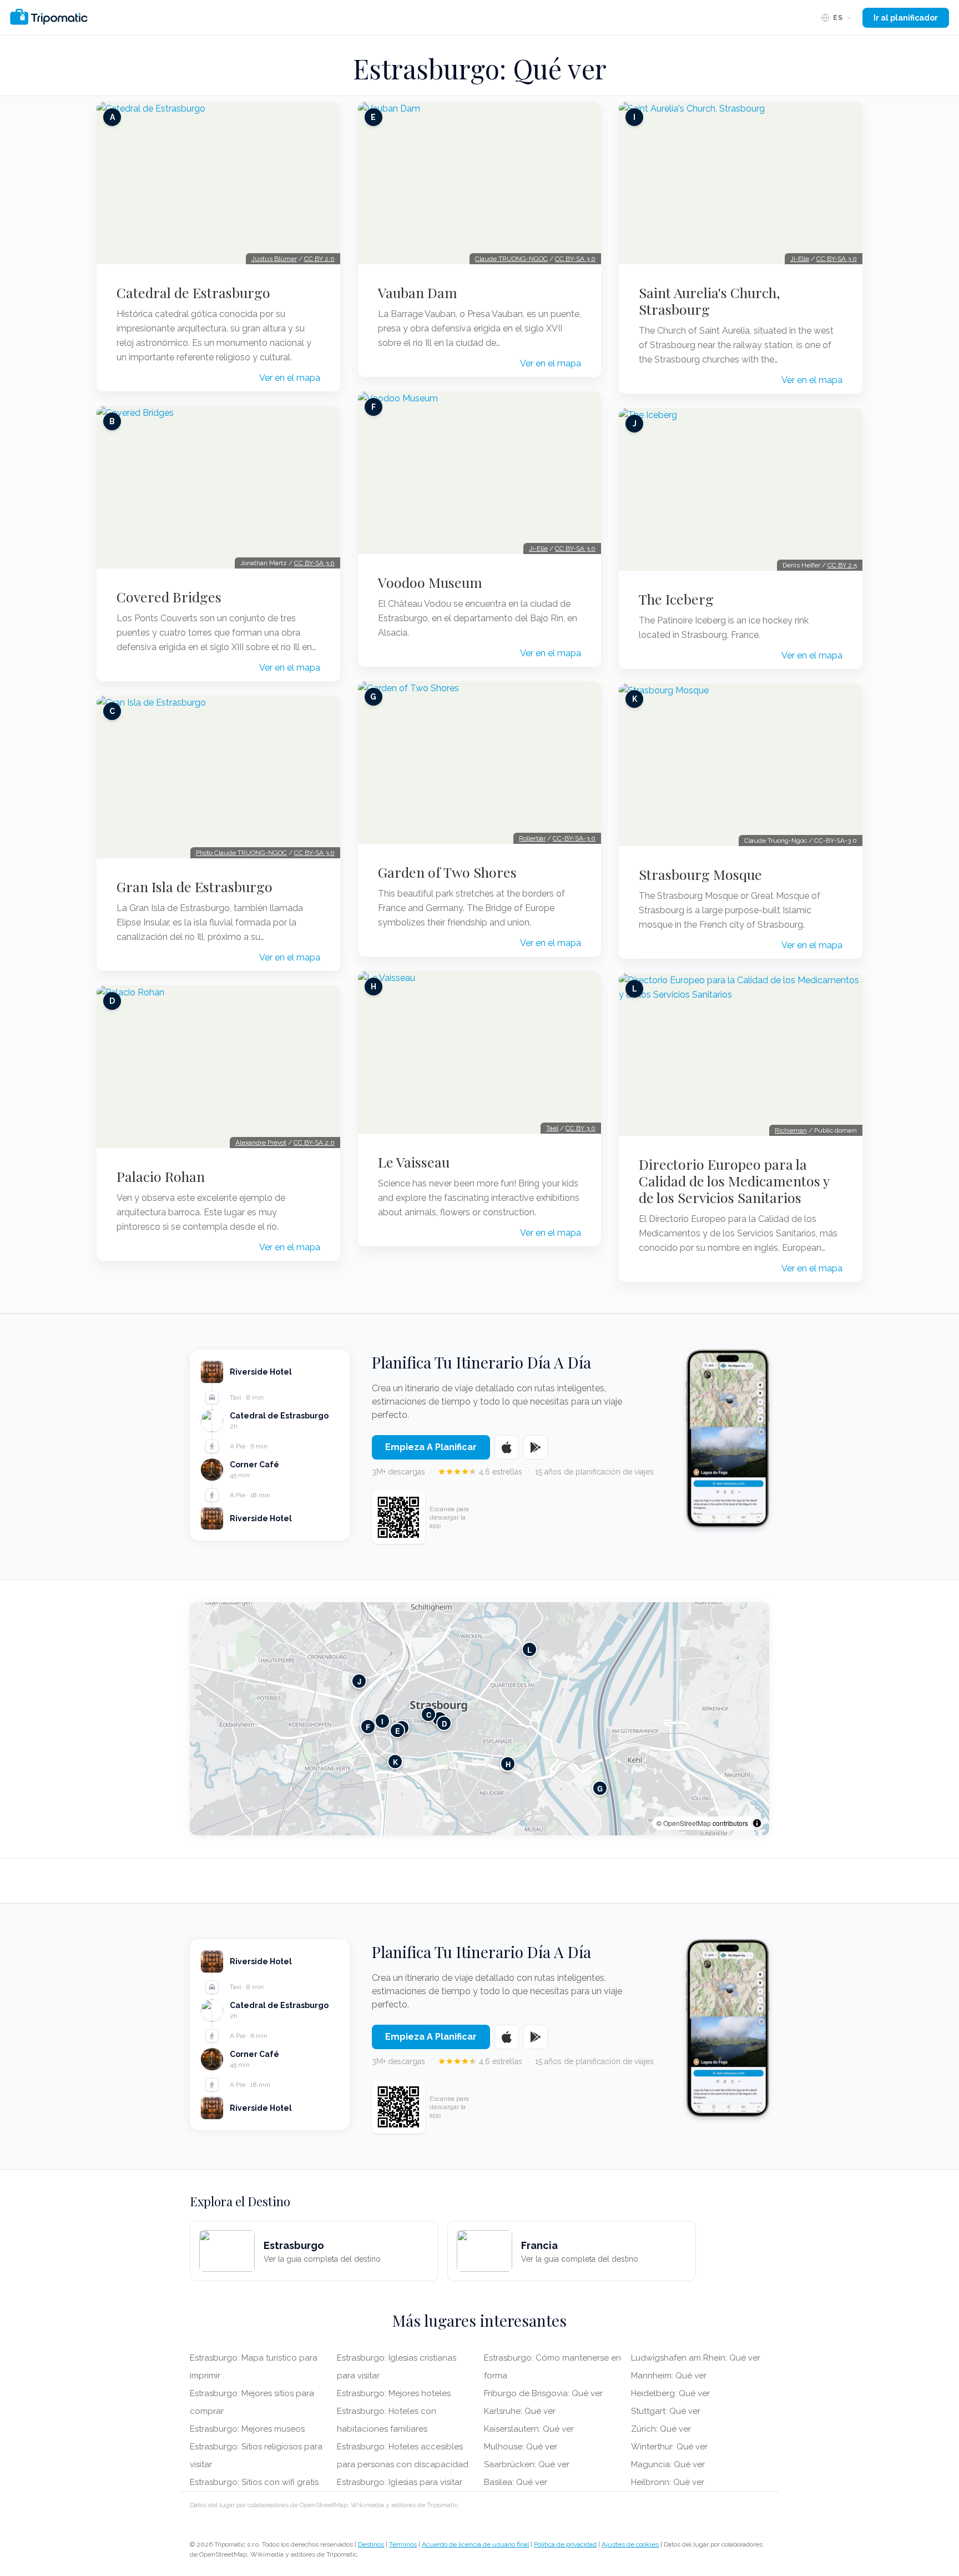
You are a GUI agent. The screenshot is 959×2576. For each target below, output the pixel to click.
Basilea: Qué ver (516, 2482)
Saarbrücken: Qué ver (527, 2464)
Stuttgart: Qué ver (666, 2411)
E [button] (398, 1731)
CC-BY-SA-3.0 (574, 838)
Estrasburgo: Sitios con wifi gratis (254, 2482)
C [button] (429, 1715)
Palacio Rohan (161, 1176)
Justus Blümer (274, 259)
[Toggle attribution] (757, 1823)
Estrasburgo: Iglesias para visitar (400, 2482)
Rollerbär (532, 838)
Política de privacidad (565, 2544)
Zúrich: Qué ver (661, 2429)
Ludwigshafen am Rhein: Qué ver (696, 2358)
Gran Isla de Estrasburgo (195, 887)
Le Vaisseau (414, 1162)
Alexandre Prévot (261, 1143)
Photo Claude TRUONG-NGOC (241, 853)
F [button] (368, 1727)
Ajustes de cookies (630, 2544)
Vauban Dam (418, 293)
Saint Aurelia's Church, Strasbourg (709, 301)
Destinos (371, 2544)
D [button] (444, 1724)
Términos (403, 2544)
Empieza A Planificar (431, 1447)
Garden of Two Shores (447, 872)
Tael (552, 1128)
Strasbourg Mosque (700, 874)
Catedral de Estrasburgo (193, 293)
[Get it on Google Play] (536, 1447)
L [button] (529, 1650)
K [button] (395, 1762)
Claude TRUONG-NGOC (511, 259)
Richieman (791, 1130)
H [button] (508, 1764)
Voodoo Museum (430, 582)
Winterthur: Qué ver (669, 2447)
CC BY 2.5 (842, 565)
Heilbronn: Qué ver (668, 2482)
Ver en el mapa (290, 378)
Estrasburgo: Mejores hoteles (394, 2393)
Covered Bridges (169, 597)
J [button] (359, 1681)
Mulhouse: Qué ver (521, 2447)
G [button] (600, 1788)
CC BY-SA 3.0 (314, 563)
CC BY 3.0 (581, 1128)
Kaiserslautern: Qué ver (529, 2429)
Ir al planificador (906, 18)
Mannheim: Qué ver (669, 2376)
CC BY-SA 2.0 (314, 1143)
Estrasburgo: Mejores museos (247, 2429)
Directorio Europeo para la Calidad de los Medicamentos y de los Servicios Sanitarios (734, 1181)
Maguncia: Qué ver (668, 2464)
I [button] (382, 1721)
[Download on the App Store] (507, 1447)
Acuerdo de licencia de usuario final (475, 2544)
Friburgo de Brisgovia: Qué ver (543, 2393)
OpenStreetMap (687, 1823)
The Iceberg (676, 599)
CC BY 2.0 (319, 259)
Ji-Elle (538, 549)
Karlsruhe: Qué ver (520, 2411)
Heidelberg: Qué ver (670, 2393)
